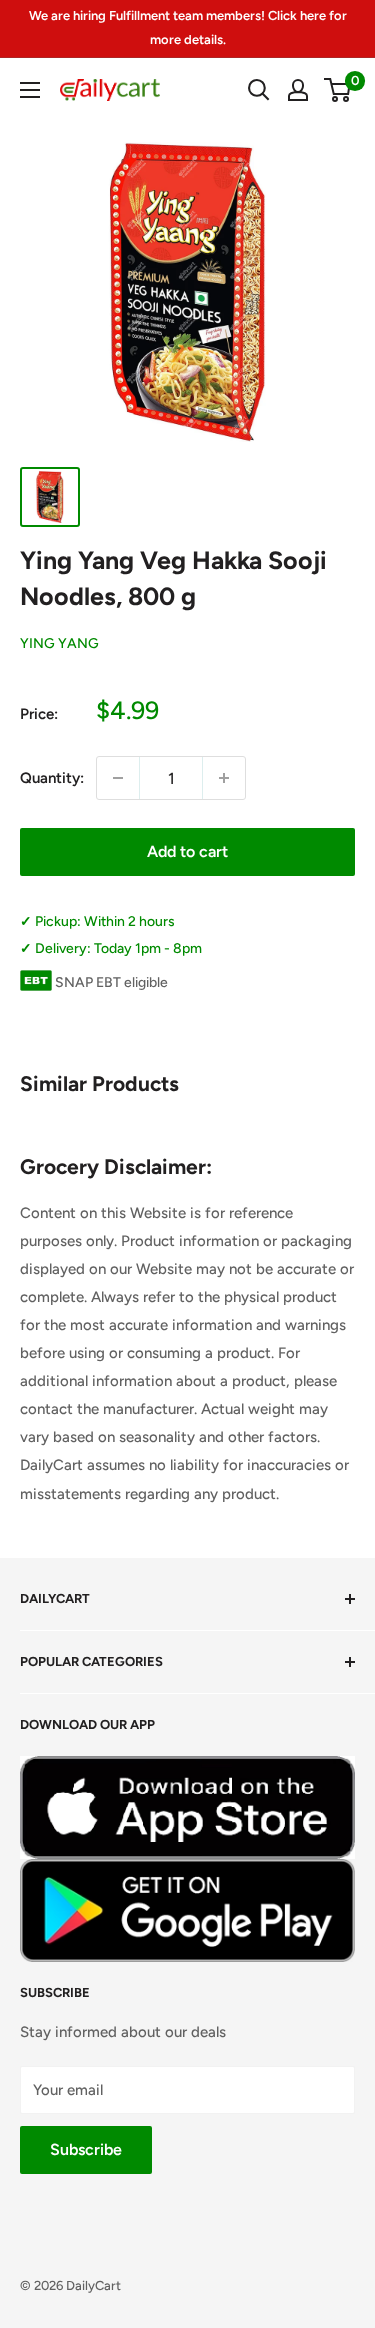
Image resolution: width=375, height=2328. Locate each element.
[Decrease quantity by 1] (118, 778)
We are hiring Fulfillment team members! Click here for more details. (188, 27)
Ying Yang (59, 643)
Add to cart (187, 851)
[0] (338, 90)
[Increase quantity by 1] (224, 778)
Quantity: (52, 778)
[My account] (298, 90)
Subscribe (86, 2149)
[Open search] (259, 90)
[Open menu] (30, 90)
